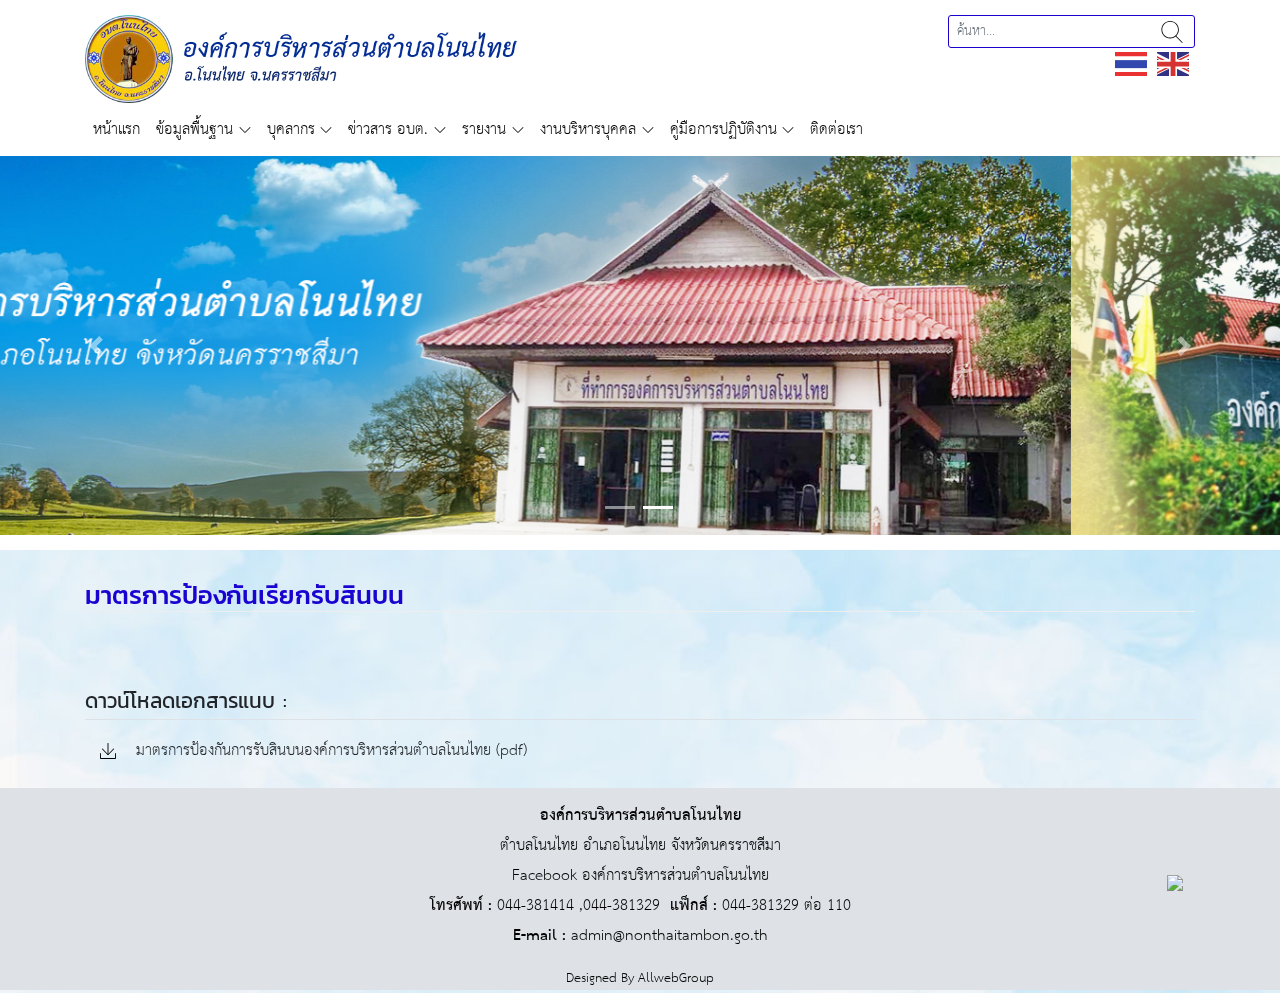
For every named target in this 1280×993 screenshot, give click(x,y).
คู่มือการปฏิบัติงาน (723, 129)
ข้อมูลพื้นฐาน (194, 129)
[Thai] (1132, 63)
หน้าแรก (116, 129)
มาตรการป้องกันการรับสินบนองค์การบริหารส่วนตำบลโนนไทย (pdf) (329, 751)
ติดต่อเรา (836, 129)
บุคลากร (291, 129)
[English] (1174, 63)
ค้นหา (1172, 31)
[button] (96, 345)
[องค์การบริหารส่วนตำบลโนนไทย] (301, 58)
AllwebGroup (676, 978)
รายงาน (484, 129)
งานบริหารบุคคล (588, 129)
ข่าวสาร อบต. (388, 129)
